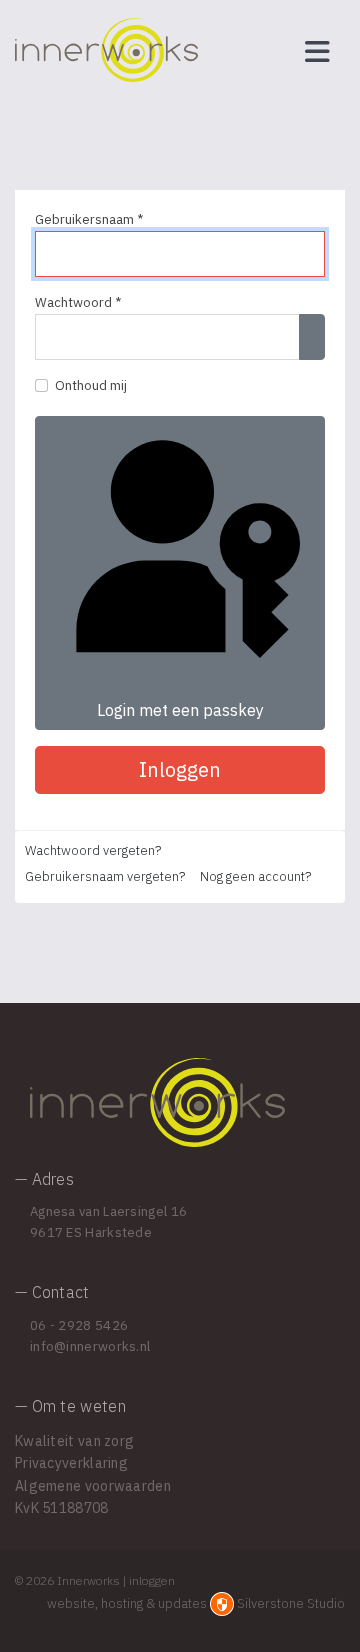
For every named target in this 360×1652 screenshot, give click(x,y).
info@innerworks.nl (90, 1346)
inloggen (152, 1580)
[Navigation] (317, 50)
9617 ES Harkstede (91, 1232)
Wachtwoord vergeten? (93, 850)
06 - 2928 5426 (79, 1325)
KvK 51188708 (62, 1508)
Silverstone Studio (291, 1603)
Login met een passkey (180, 710)
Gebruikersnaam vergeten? (105, 876)
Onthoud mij (91, 385)
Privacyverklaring (71, 1463)
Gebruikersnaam (89, 219)
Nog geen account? (255, 876)
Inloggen (180, 769)
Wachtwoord (78, 302)
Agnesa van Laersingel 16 (108, 1211)
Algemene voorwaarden (93, 1486)
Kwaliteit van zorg (74, 1441)
